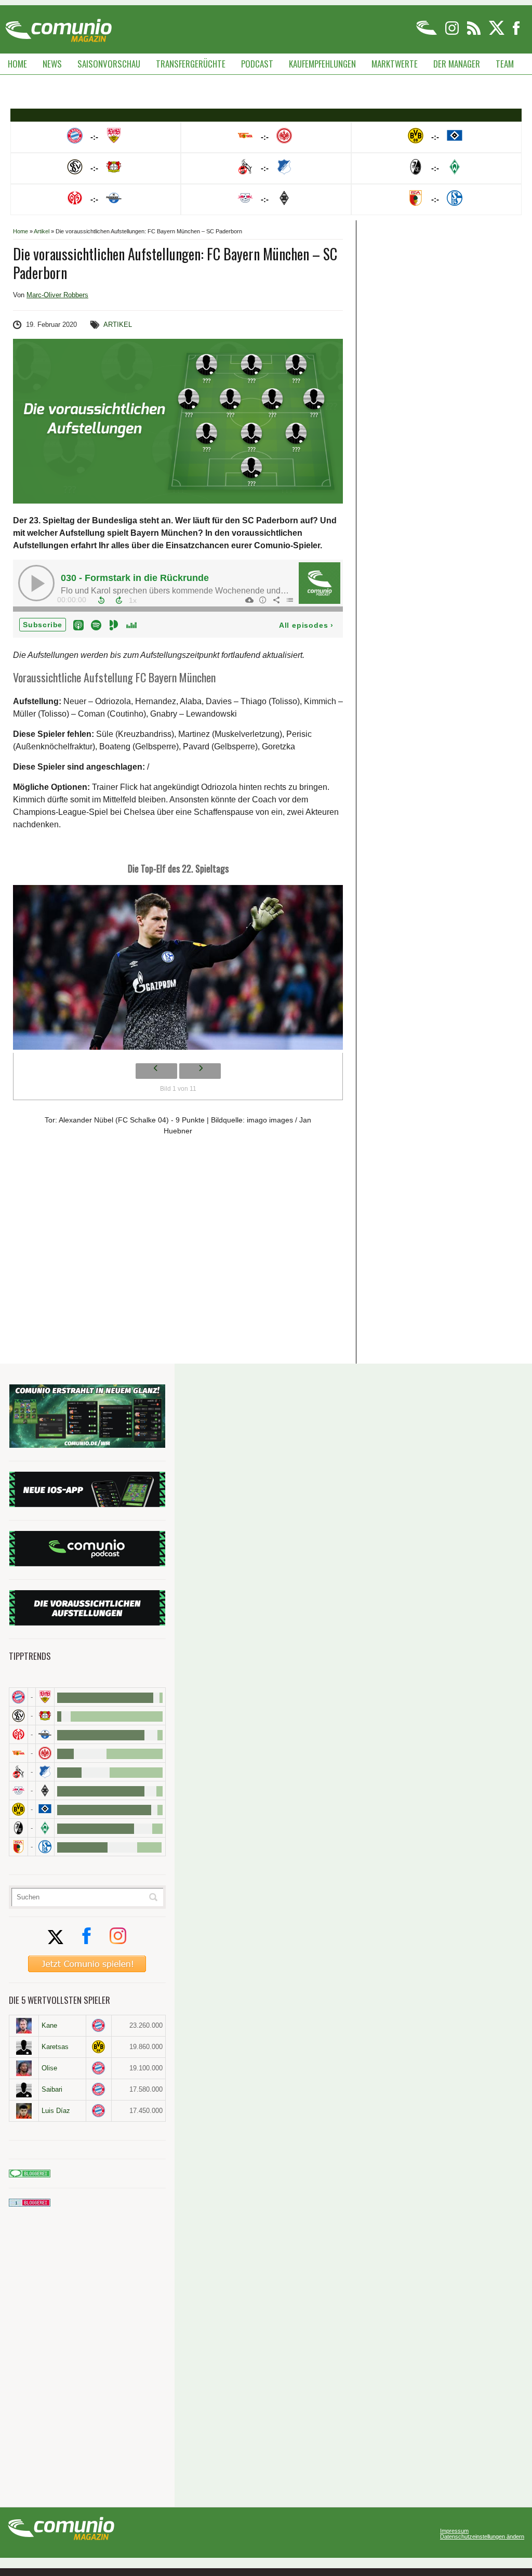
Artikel (42, 231)
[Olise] (24, 2068)
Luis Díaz (56, 2111)
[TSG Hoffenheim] (45, 1772)
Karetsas (55, 2047)
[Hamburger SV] (45, 1809)
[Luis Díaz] (24, 2111)
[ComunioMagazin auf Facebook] (516, 33)
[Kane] (24, 2026)
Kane (49, 2025)
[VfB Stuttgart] (45, 1697)
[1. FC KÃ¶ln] (18, 1772)
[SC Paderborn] (45, 1734)
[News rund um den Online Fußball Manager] (58, 27)
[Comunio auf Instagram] (453, 33)
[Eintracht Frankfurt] (45, 1753)
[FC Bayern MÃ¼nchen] (18, 1697)
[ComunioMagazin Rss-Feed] (475, 33)
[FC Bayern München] (99, 2025)
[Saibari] (24, 2090)
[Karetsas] (24, 2047)
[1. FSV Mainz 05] (18, 1734)
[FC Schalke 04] (45, 1847)
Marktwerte (395, 64)
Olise (49, 2068)
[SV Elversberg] (18, 1716)
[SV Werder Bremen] (45, 1828)
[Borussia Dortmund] (18, 1809)
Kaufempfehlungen (322, 64)
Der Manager (457, 64)
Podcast (257, 64)
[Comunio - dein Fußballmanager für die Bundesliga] (427, 33)
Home (17, 64)
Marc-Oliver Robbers (57, 295)
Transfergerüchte (191, 64)
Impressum (454, 2531)
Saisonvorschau (109, 64)
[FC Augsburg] (18, 1847)
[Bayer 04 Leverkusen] (45, 1716)
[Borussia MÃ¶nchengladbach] (45, 1791)
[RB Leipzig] (18, 1791)
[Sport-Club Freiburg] (18, 1828)
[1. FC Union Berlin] (18, 1753)
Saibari (52, 2089)
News (52, 64)
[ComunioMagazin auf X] (497, 33)
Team (505, 64)
